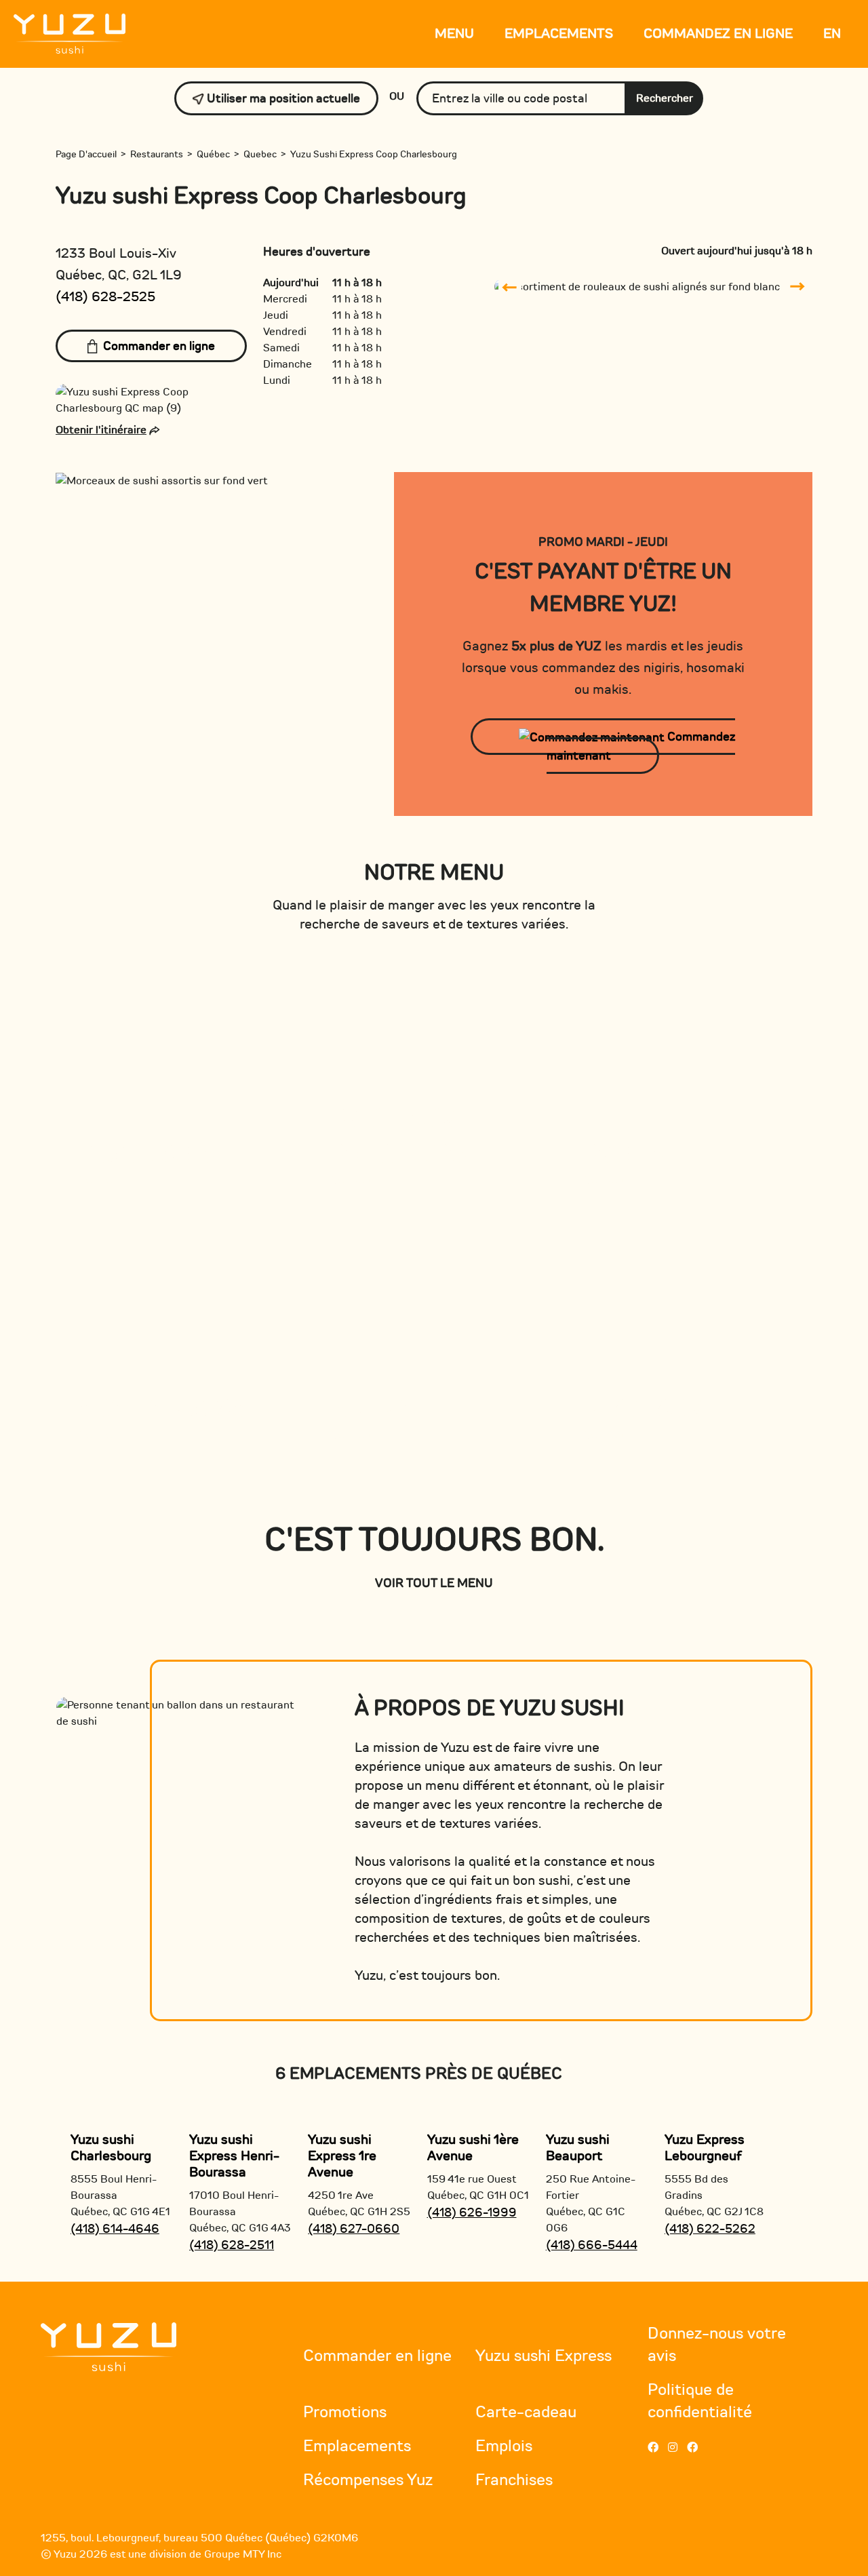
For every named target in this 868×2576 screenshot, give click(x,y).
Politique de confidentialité (700, 2401)
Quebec (260, 154)
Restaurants (157, 154)
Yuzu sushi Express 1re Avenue (342, 2156)
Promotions (345, 2412)
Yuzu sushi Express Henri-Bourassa (234, 2156)
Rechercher (665, 98)
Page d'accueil (86, 154)
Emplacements (559, 34)
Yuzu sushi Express (544, 2356)
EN (832, 34)
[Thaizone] (108, 2346)
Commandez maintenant (641, 746)
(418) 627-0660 (354, 2229)
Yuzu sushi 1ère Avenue (473, 2148)
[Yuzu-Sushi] (70, 33)
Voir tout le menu (434, 1583)
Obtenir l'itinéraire (101, 430)
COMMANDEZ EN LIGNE (718, 34)
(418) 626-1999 (472, 2212)
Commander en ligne (159, 346)
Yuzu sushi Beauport (578, 2148)
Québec (213, 154)
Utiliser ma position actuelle (282, 98)
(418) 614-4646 (115, 2229)
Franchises (514, 2480)
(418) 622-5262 (710, 2229)
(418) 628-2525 (105, 297)
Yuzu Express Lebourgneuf (705, 2148)
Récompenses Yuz (368, 2480)
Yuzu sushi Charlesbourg (111, 2148)
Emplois (504, 2446)
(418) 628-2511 (232, 2245)
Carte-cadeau (526, 2412)
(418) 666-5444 (592, 2245)
